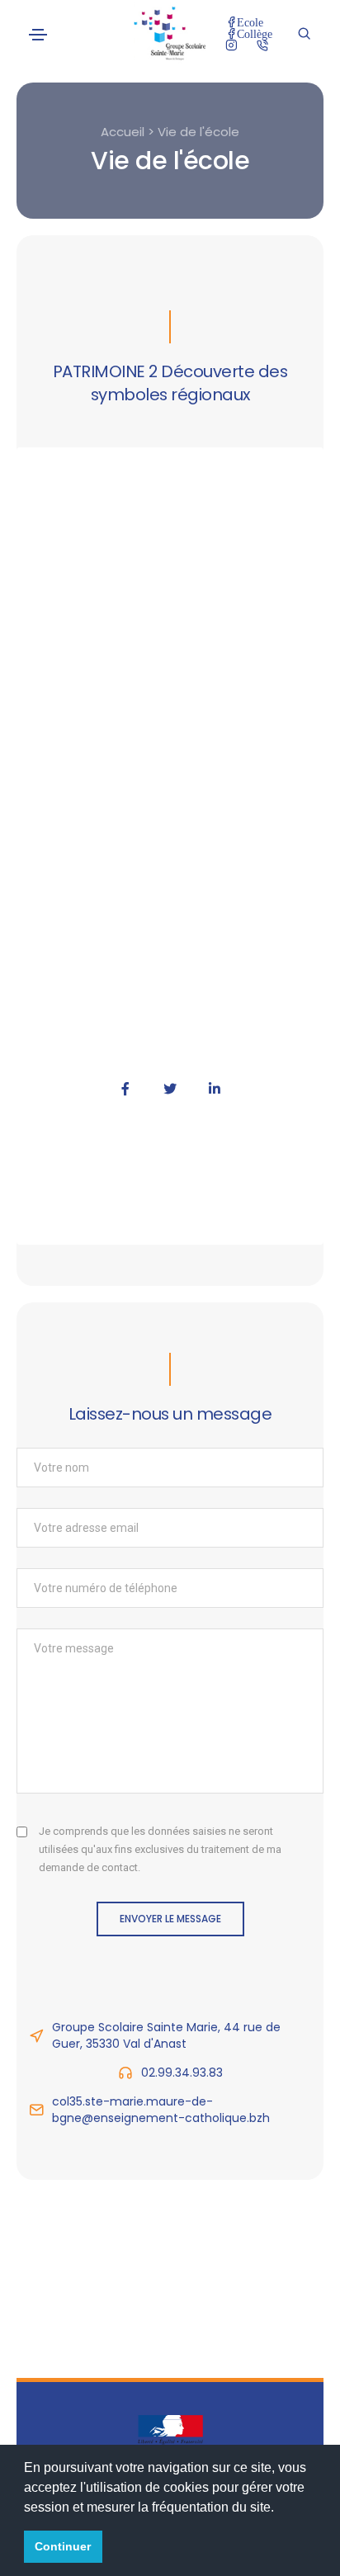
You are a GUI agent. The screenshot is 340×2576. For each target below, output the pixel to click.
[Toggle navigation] (38, 35)
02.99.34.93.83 (182, 2073)
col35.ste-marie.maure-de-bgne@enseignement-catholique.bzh (161, 2110)
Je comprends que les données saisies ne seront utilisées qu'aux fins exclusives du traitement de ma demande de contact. (160, 1849)
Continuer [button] (63, 2546)
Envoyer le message (170, 1919)
